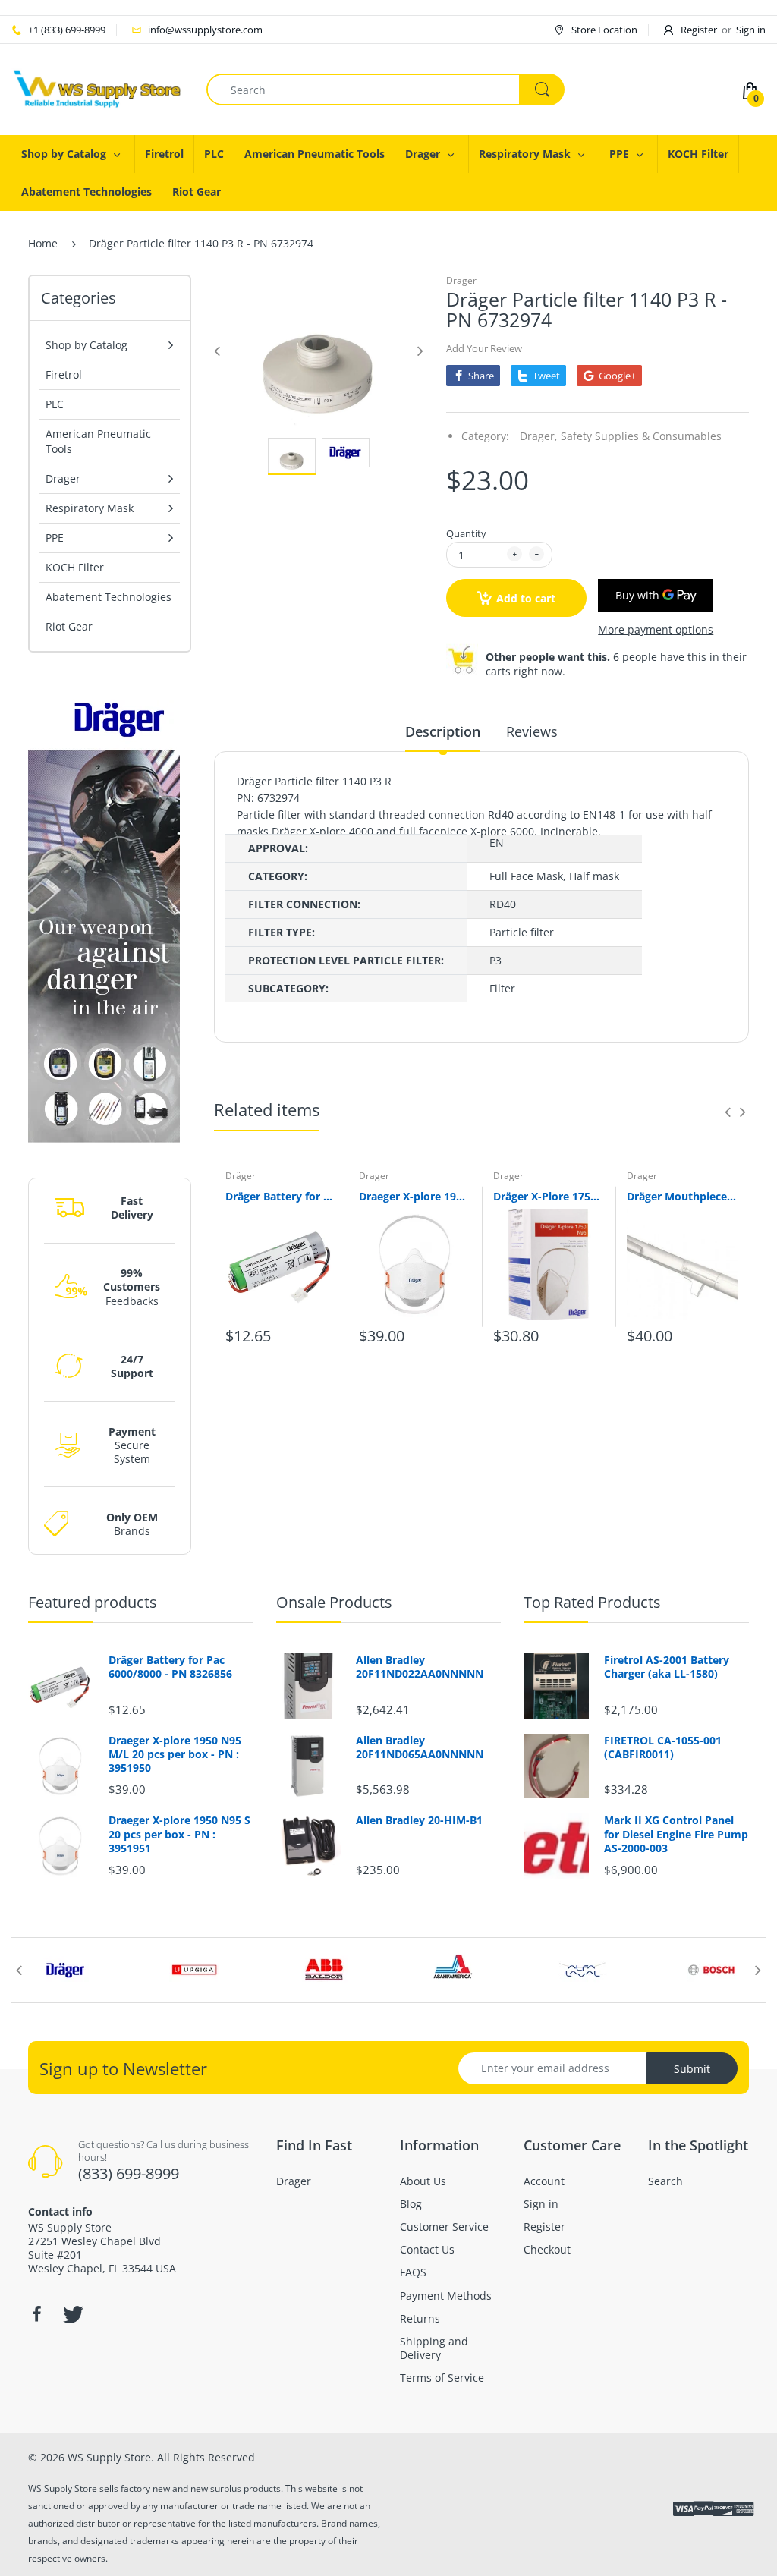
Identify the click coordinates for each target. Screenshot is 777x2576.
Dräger (241, 1176)
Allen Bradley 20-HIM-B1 (419, 1820)
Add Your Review (484, 348)
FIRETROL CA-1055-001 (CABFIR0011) (663, 1747)
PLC (55, 404)
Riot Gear (69, 626)
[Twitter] (71, 2314)
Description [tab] (443, 731)
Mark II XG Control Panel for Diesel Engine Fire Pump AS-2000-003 (676, 1834)
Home (43, 243)
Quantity (466, 533)
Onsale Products (334, 1602)
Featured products (93, 1602)
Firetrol (64, 374)
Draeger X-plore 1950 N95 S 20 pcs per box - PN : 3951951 (179, 1834)
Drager (461, 280)
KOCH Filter (75, 567)
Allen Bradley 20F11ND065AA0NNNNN (420, 1747)
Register (699, 30)
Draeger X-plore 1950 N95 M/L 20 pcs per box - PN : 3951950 (414, 1196)
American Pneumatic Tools (98, 441)
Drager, (539, 436)
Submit (692, 2069)
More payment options (656, 630)
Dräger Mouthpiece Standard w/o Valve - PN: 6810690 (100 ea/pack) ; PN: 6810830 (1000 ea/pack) (682, 1196)
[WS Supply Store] (98, 88)
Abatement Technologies (109, 597)
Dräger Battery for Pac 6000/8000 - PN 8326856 (281, 1196)
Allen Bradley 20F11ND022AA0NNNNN (420, 1667)
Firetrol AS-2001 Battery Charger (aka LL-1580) (667, 1667)
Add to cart (526, 598)
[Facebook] (36, 2314)
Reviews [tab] (532, 731)
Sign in (751, 30)
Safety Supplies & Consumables (641, 436)
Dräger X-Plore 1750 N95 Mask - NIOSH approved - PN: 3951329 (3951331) (549, 1196)
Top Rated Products (592, 1602)
